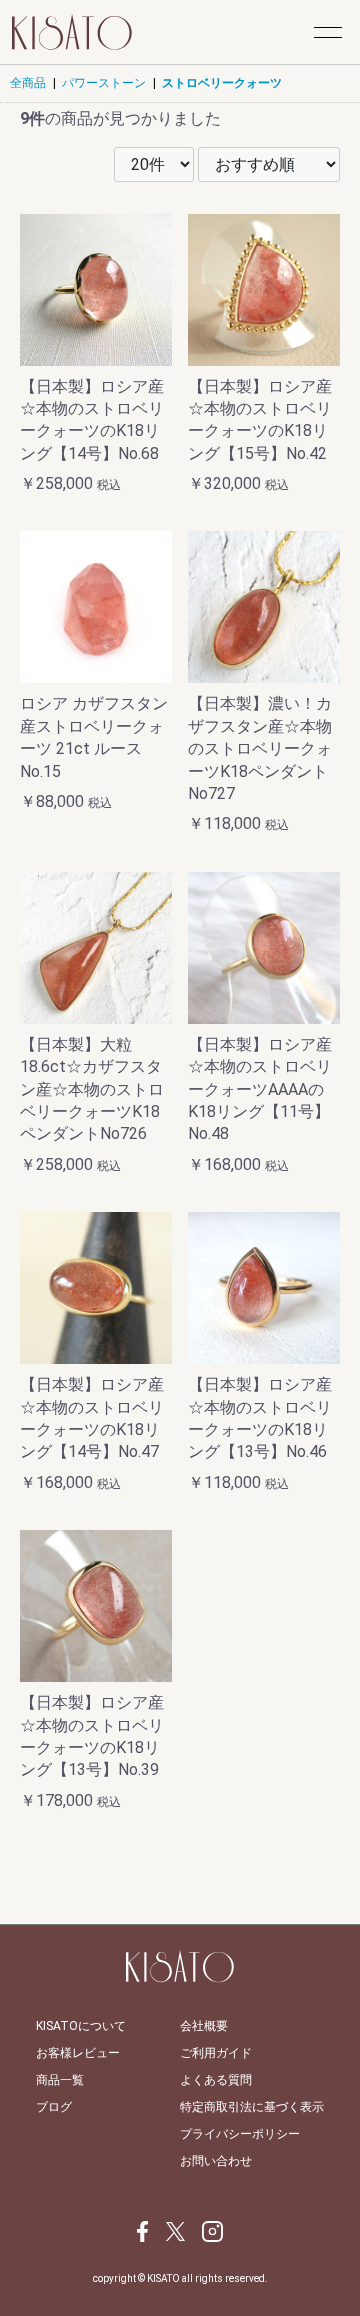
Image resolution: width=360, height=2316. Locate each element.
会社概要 (204, 2026)
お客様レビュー (78, 2053)
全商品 (28, 83)
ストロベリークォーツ (222, 83)
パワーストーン (104, 83)
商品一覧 (60, 2080)
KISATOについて (81, 2026)
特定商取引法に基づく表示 (252, 2107)
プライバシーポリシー (240, 2134)
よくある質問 (216, 2080)
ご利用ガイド (216, 2053)
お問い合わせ (216, 2161)
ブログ (54, 2107)
